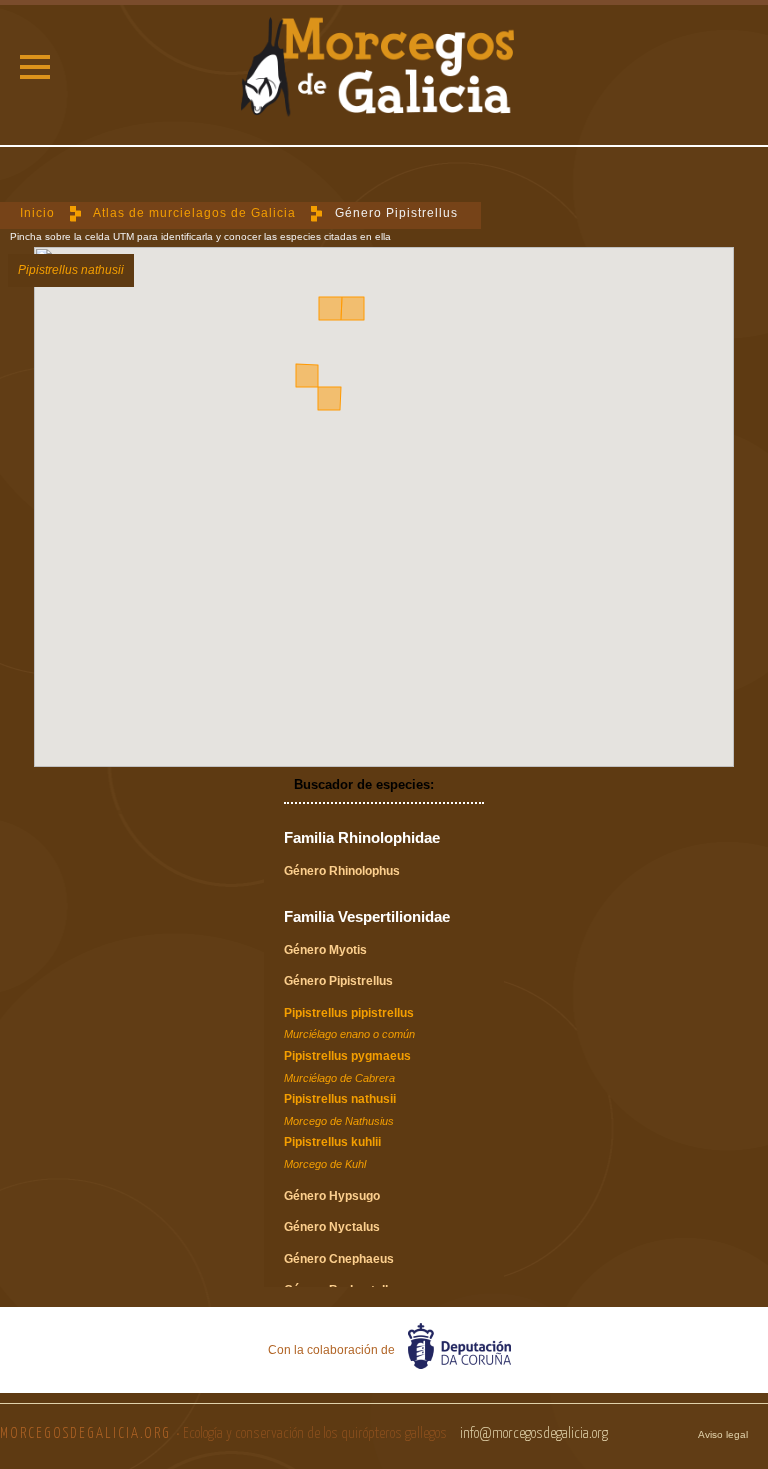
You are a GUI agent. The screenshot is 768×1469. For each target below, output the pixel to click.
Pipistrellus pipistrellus (349, 1023)
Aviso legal (723, 1434)
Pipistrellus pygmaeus (347, 1066)
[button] (35, 67)
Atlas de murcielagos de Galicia (194, 213)
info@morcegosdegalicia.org (534, 1433)
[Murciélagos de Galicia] (383, 70)
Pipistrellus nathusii (340, 1109)
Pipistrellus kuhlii (332, 1152)
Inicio (37, 213)
